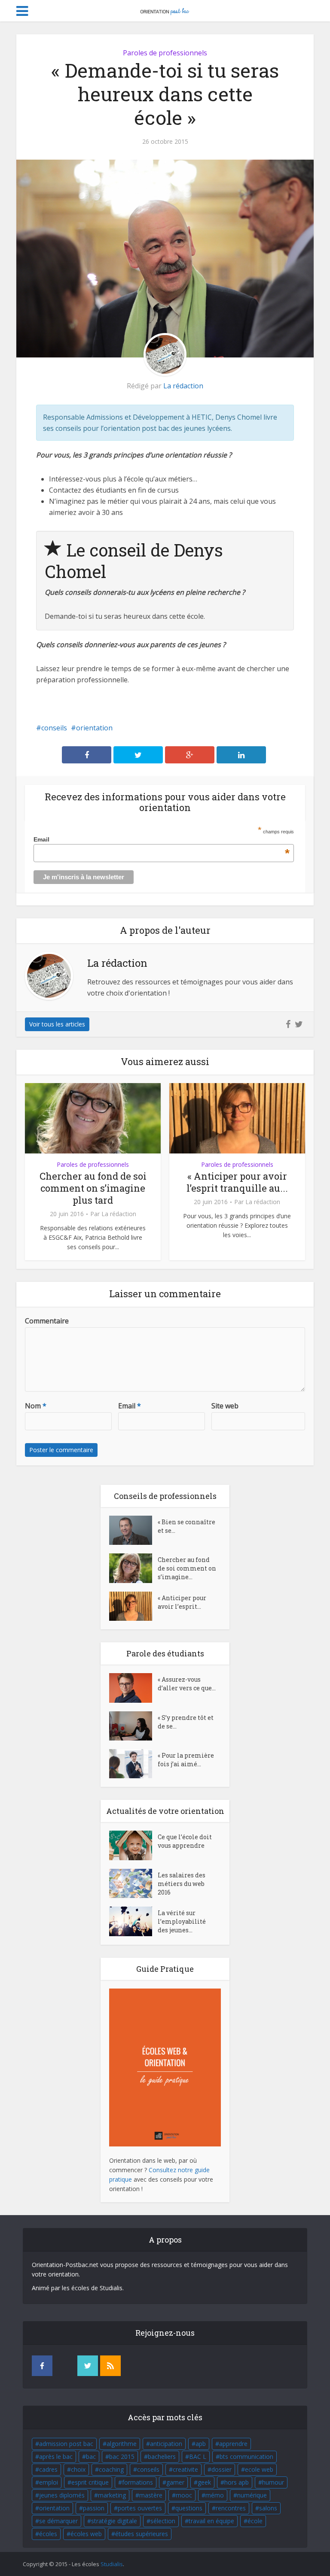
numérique (252, 2495)
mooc (184, 2495)
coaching (111, 2469)
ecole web (259, 2469)
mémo (215, 2495)
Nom (36, 1406)
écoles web (86, 2534)
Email (162, 839)
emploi (49, 2482)
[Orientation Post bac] (165, 10)
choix (78, 2469)
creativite (185, 2469)
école (255, 2521)
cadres (48, 2469)
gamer (175, 2482)
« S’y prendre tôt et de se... (186, 1722)
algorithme (122, 2444)
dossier (222, 2469)
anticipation (166, 2444)
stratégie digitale (114, 2521)
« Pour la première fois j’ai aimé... (186, 1760)
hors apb (237, 2482)
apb (201, 2444)
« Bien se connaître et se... (186, 1526)
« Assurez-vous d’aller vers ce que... (187, 1684)
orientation (94, 728)
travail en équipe (211, 2521)
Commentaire (47, 1321)
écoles (48, 2534)
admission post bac (66, 2444)
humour (273, 2482)
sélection (163, 2521)
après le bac (56, 2456)
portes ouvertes (140, 2508)
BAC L (198, 2456)
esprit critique (90, 2482)
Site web (225, 1406)
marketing (112, 2495)
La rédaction (183, 386)
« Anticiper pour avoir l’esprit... (182, 1602)
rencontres (231, 2508)
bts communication (246, 2456)
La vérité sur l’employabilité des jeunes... (182, 1921)
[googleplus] (65, 2366)
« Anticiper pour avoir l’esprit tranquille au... (237, 1182)
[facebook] (42, 2366)
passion (94, 2508)
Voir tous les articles (57, 1024)
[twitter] (88, 2366)
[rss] (110, 2366)
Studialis (112, 2564)
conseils (54, 728)
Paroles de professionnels (165, 53)
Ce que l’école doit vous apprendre (185, 1841)
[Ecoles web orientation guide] (165, 2067)
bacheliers (162, 2456)
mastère (151, 2495)
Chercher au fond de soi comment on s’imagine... (187, 1568)
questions (189, 2508)
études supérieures (142, 2534)
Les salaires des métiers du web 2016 (182, 1884)
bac (91, 2456)
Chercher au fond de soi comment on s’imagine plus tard (93, 1188)
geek (204, 2482)
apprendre (233, 2444)
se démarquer (58, 2521)
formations (137, 2482)
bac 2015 (122, 2456)
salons (268, 2508)
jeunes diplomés (62, 2495)
